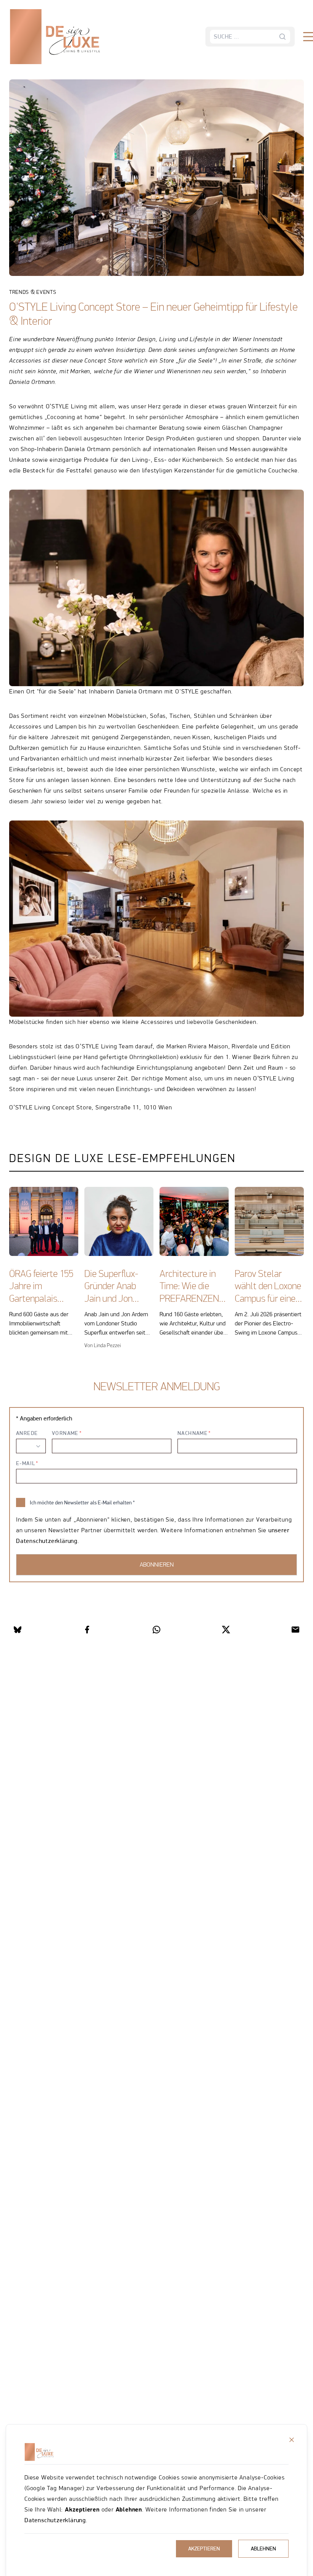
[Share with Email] (295, 1630)
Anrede (27, 1433)
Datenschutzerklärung (55, 2520)
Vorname (65, 1433)
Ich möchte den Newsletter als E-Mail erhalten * (82, 1502)
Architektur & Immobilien (68, 61)
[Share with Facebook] (87, 1630)
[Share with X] (226, 1630)
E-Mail (26, 1463)
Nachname (193, 1433)
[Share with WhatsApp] (156, 1630)
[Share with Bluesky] (18, 1630)
